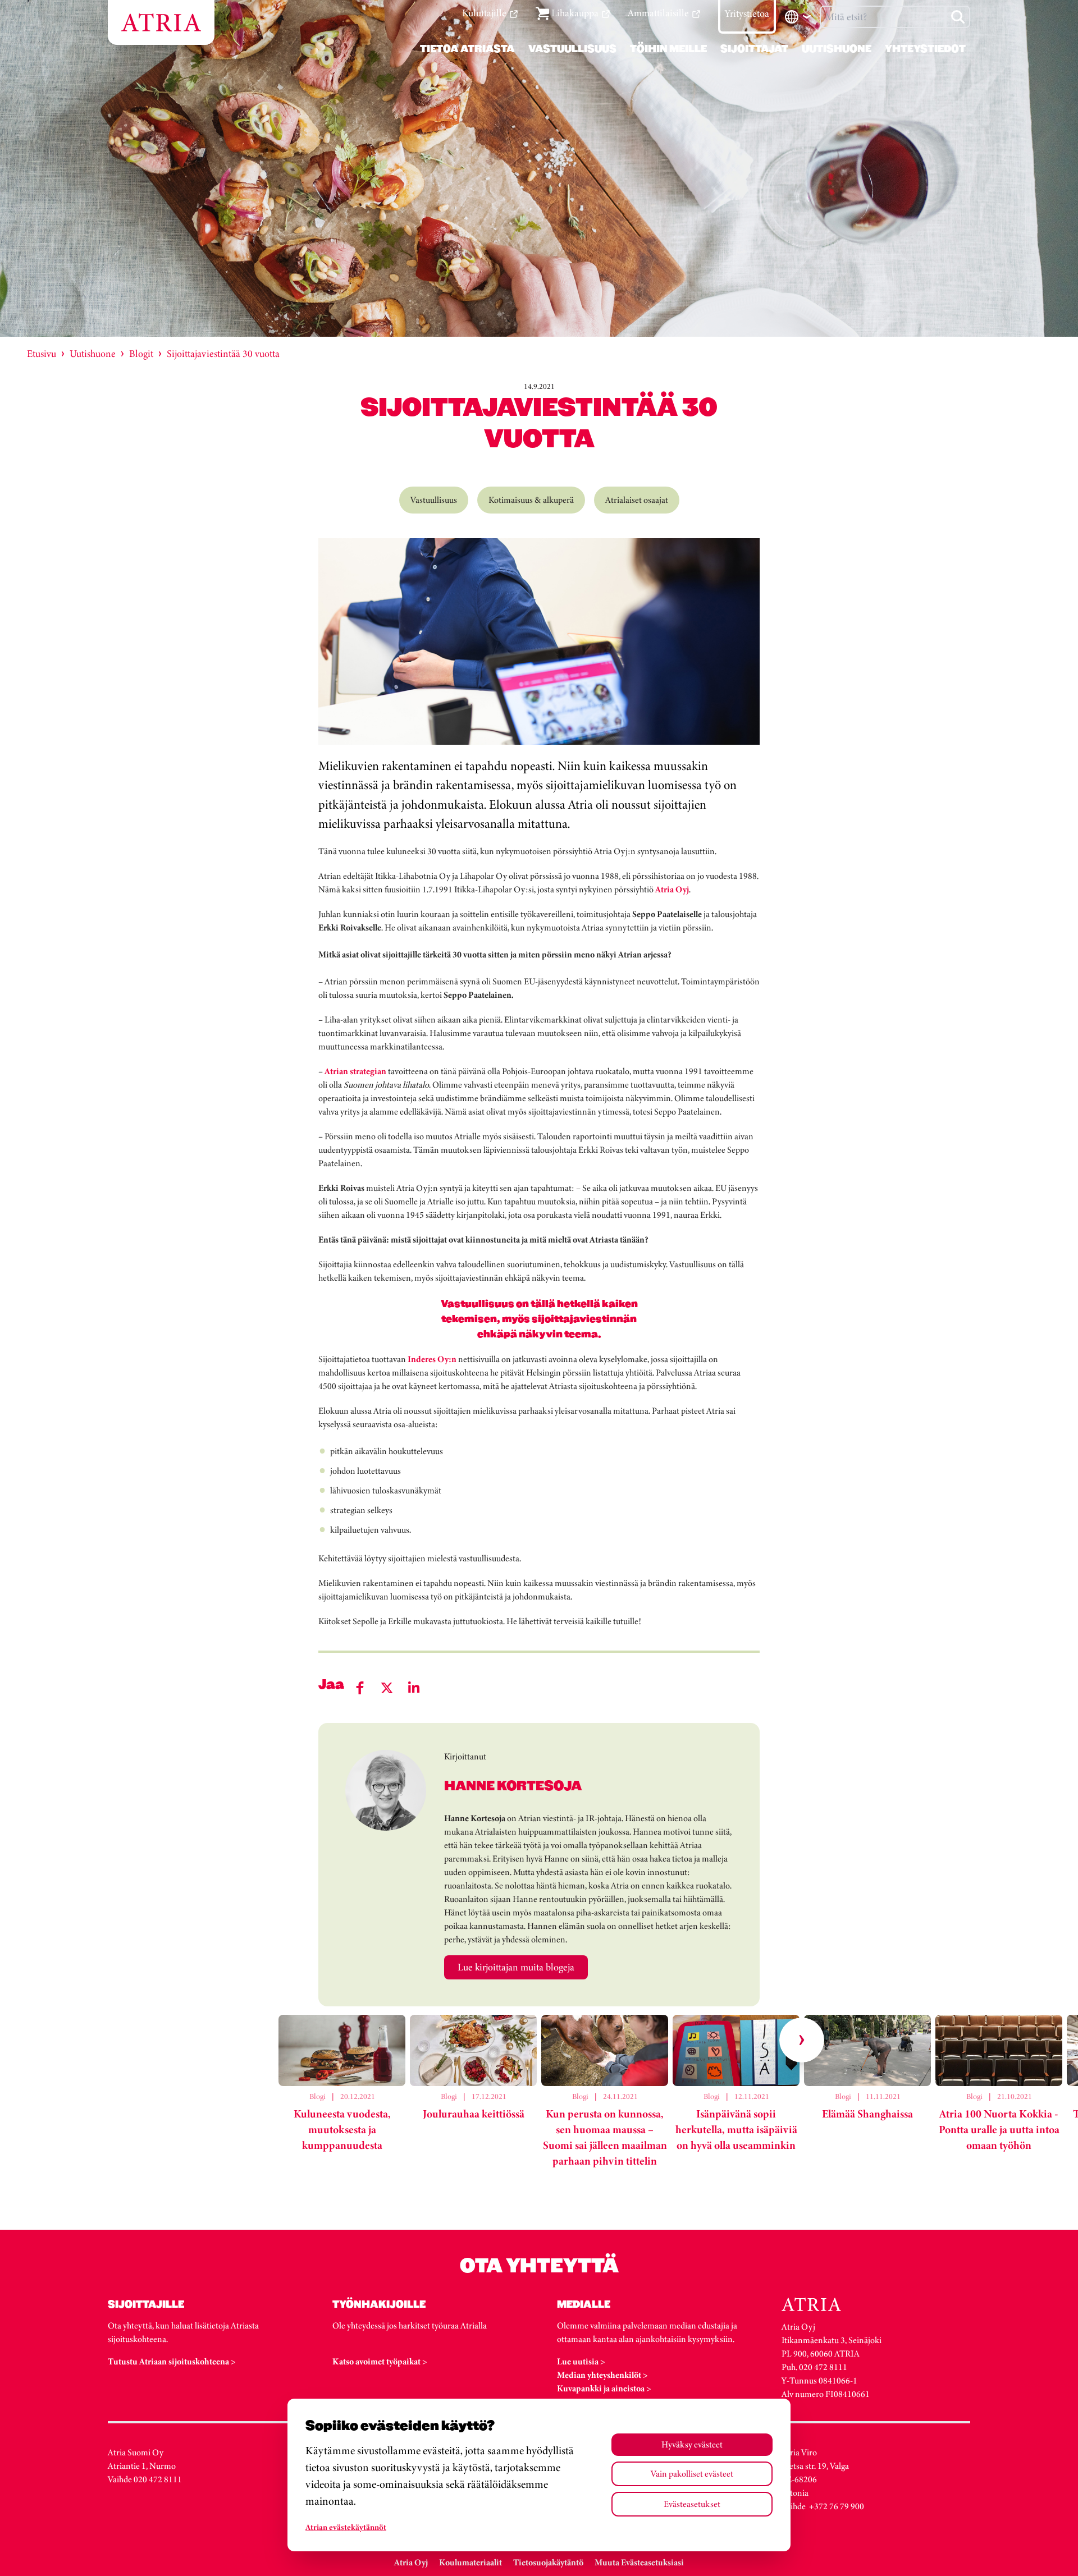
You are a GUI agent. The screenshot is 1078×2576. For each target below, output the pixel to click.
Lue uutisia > (581, 2361)
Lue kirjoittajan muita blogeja (516, 1967)
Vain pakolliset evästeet (692, 2474)
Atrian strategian (355, 1071)
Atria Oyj (672, 889)
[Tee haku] (958, 17)
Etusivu (42, 354)
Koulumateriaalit (471, 2562)
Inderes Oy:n (432, 1359)
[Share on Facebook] (360, 1688)
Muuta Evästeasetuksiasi (639, 2562)
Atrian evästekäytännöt (346, 2527)
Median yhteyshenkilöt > (602, 2375)
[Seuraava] (802, 2040)
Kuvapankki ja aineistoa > (604, 2388)
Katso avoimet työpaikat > (380, 2361)
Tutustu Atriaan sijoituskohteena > (172, 2361)
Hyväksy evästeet (692, 2444)
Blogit (141, 354)
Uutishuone (93, 354)
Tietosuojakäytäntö (548, 2562)
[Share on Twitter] (387, 1688)
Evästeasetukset (692, 2504)
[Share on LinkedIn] (414, 1688)
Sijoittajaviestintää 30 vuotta (223, 354)
